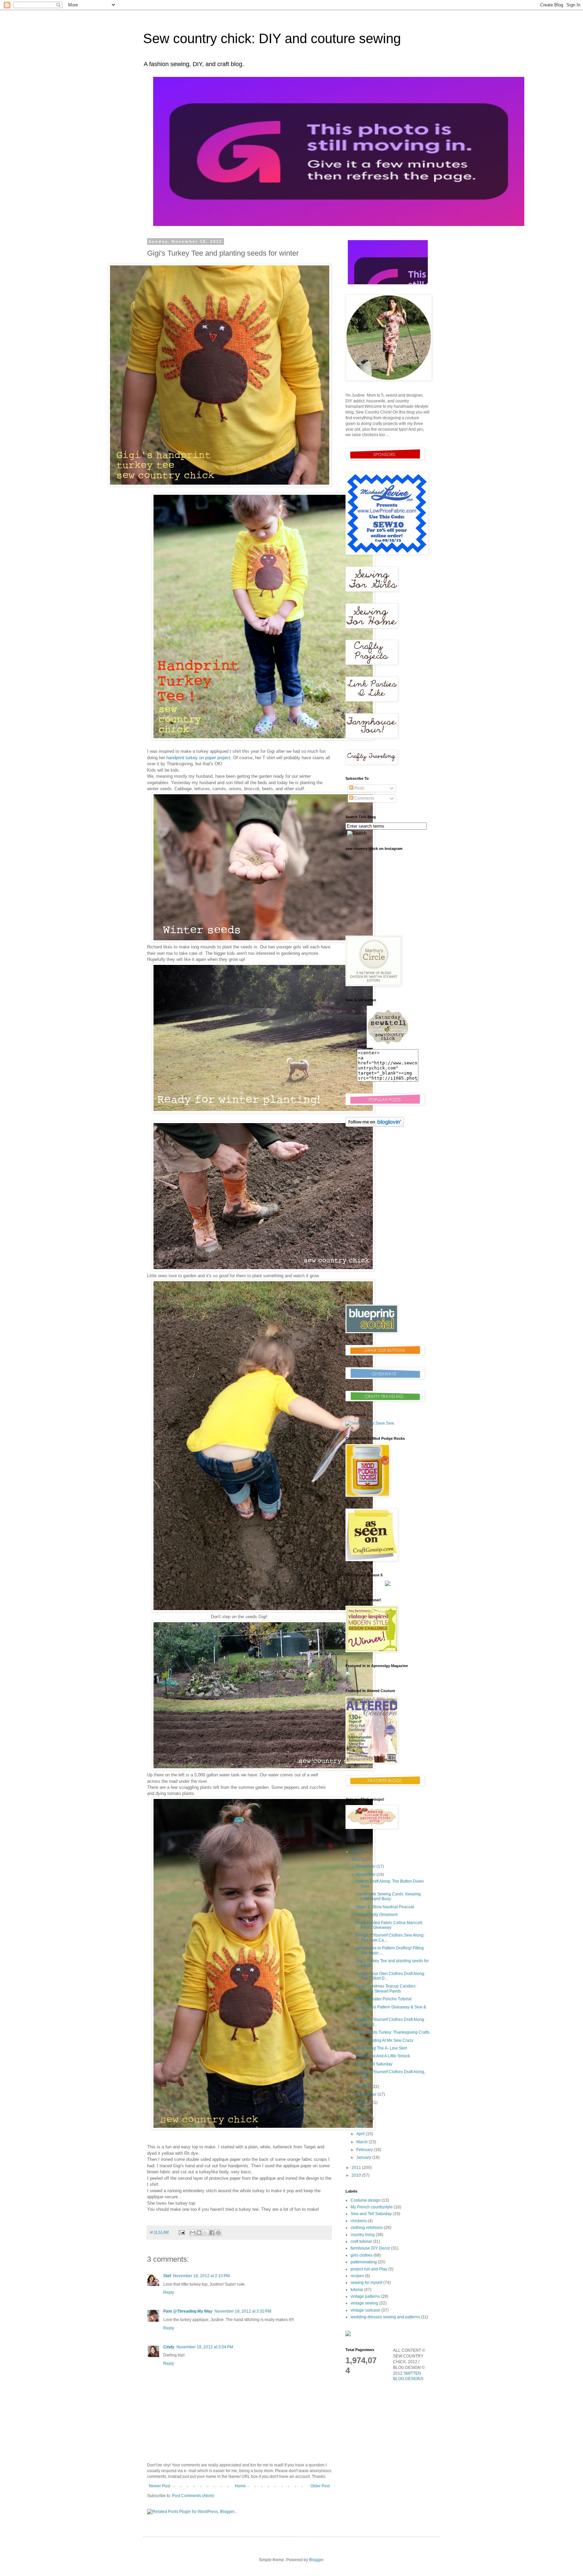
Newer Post (159, 2486)
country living (363, 2235)
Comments (364, 798)
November (366, 1874)
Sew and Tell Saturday (371, 2214)
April (361, 2134)
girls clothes (362, 2255)
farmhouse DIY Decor (370, 2248)
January (364, 2157)
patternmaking (364, 2262)
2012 (357, 1860)
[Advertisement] (388, 1251)
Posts (359, 788)
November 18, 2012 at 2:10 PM (201, 2276)
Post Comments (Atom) (193, 2496)
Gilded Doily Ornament (377, 1915)
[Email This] (193, 2233)
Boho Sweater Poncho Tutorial (384, 1999)
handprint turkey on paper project (198, 758)
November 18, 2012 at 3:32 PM (243, 2311)
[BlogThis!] (199, 2233)
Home (240, 2486)
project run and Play (369, 2269)
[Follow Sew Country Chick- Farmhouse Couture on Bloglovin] (375, 1125)
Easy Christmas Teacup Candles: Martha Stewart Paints (386, 1988)
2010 (357, 2175)
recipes (357, 2276)
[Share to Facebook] (212, 2233)
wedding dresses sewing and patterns (385, 2317)
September (367, 2094)
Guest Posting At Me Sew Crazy (384, 2040)
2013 (357, 1852)
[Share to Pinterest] (218, 2233)
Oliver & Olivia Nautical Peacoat (385, 1907)
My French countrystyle (372, 2207)
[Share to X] (205, 2233)
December (366, 1866)
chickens (359, 2221)
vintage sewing (364, 2303)
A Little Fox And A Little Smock (383, 2056)
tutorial (357, 2290)
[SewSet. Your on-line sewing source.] (370, 1423)
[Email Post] (182, 2232)
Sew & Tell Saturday (374, 2064)
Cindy (169, 2347)
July (360, 2110)
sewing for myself (366, 2283)
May (361, 2126)
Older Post (320, 2486)
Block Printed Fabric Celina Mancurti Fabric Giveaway (389, 1925)
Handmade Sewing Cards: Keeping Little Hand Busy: (388, 1896)
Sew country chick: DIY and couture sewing (272, 38)
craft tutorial (361, 2241)
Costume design (366, 2200)
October (364, 2087)
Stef (167, 2276)
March (363, 2142)
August (363, 2102)
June (361, 2118)
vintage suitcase (365, 2310)
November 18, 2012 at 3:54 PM (205, 2347)
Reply (169, 2292)
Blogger (316, 2560)
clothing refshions (367, 2228)
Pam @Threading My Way (188, 2311)
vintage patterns (365, 2296)
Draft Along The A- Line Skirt (381, 2048)
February (365, 2150)
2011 (357, 2168)
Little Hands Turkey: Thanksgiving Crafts (393, 2032)
